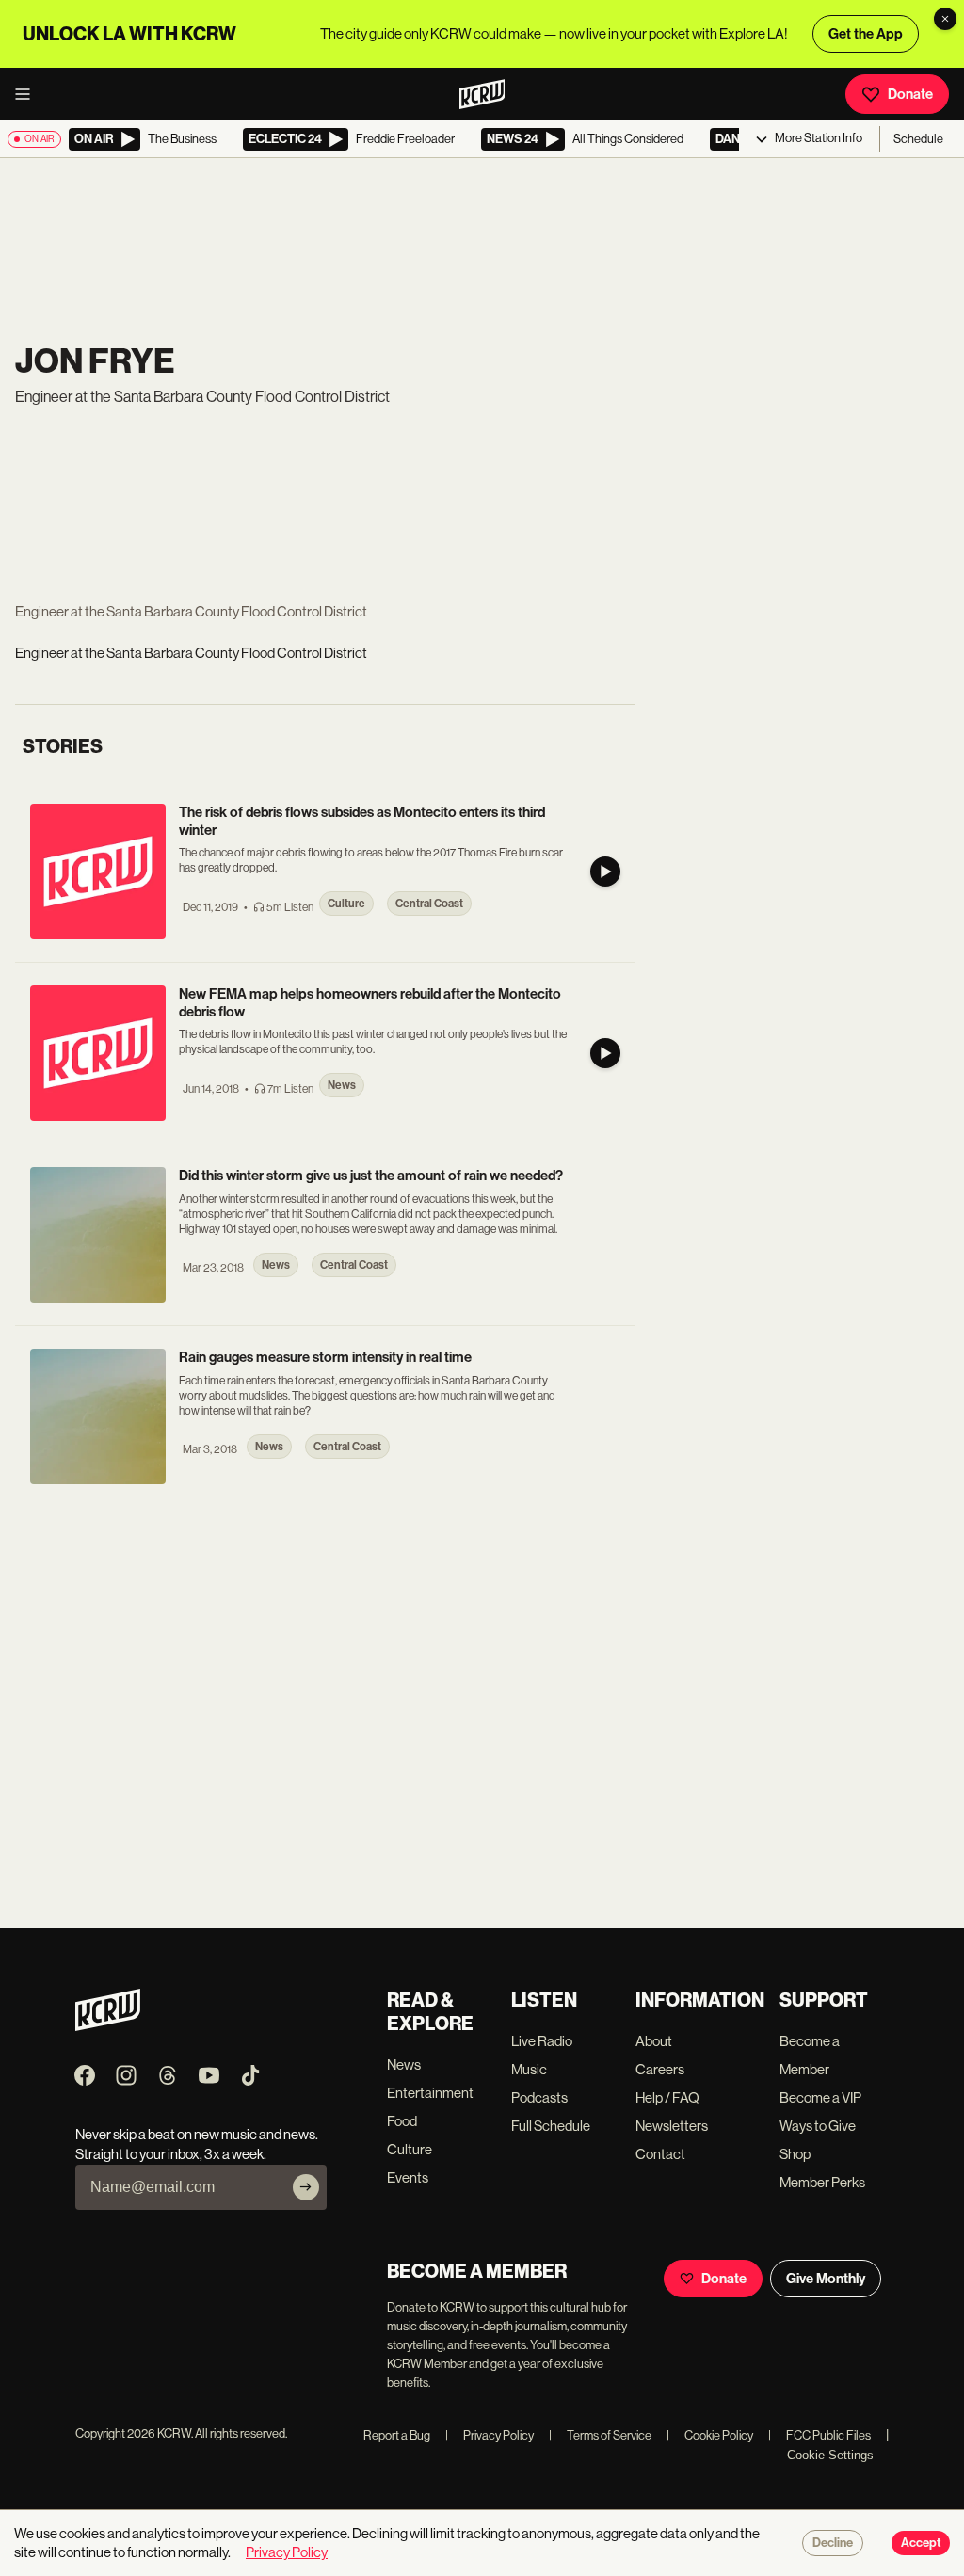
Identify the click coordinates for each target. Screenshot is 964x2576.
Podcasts (539, 2097)
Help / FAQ (667, 2097)
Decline (833, 2543)
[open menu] (28, 94)
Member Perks (822, 2182)
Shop (795, 2154)
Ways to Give (818, 2126)
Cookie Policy (710, 2435)
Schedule (918, 139)
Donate (910, 94)
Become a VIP (820, 2097)
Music (529, 2069)
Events (408, 2177)
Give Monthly (826, 2279)
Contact (660, 2154)
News (404, 2064)
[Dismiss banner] (945, 19)
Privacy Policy (490, 2435)
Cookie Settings (830, 2455)
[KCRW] (108, 2026)
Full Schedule (551, 2126)
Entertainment (430, 2093)
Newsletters (672, 2126)
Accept (921, 2543)
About (654, 2041)
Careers (660, 2069)
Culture (410, 2149)
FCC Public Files (819, 2435)
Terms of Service (600, 2435)
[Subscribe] (306, 2187)
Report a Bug (397, 2435)
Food (402, 2121)
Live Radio (542, 2041)
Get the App (866, 34)
